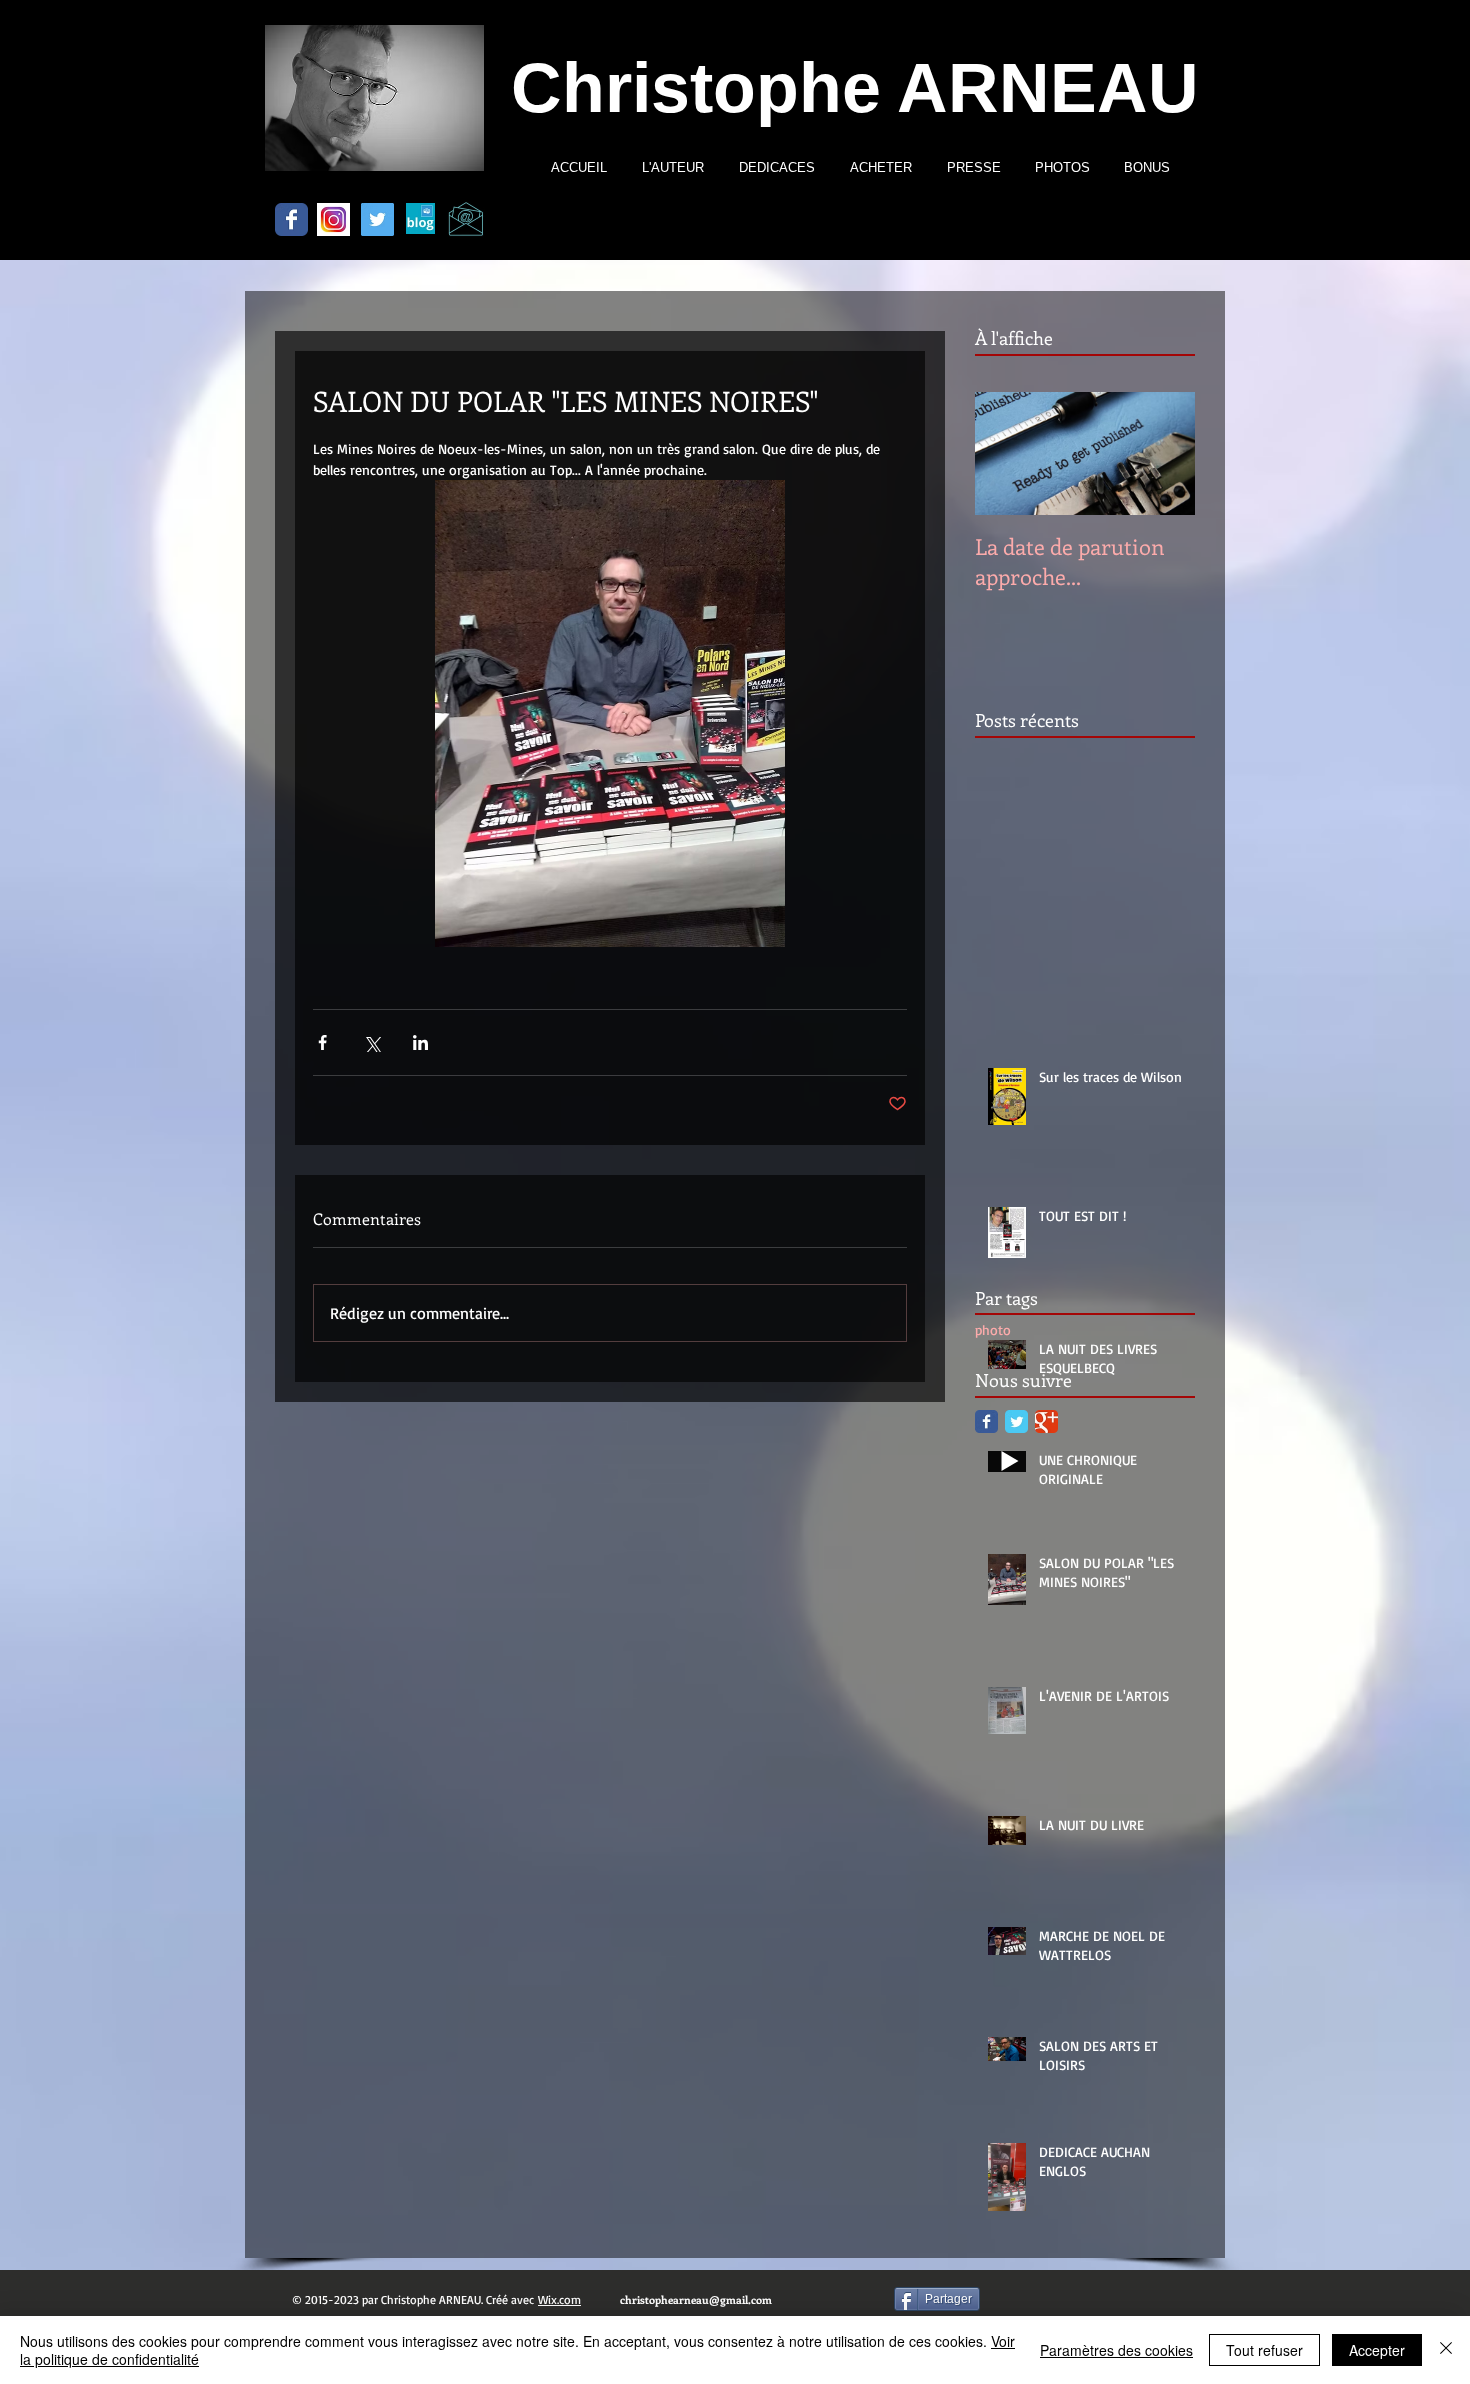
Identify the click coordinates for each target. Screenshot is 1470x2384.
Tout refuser (1264, 2350)
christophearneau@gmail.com (696, 2299)
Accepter (1377, 2350)
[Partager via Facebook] (322, 1042)
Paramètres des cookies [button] (1116, 2350)
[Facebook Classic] (291, 219)
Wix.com (559, 2299)
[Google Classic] (1046, 1421)
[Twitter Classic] (1016, 1421)
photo (993, 1329)
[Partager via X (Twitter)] (371, 1042)
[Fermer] (1446, 2350)
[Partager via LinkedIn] (420, 1042)
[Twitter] (377, 219)
